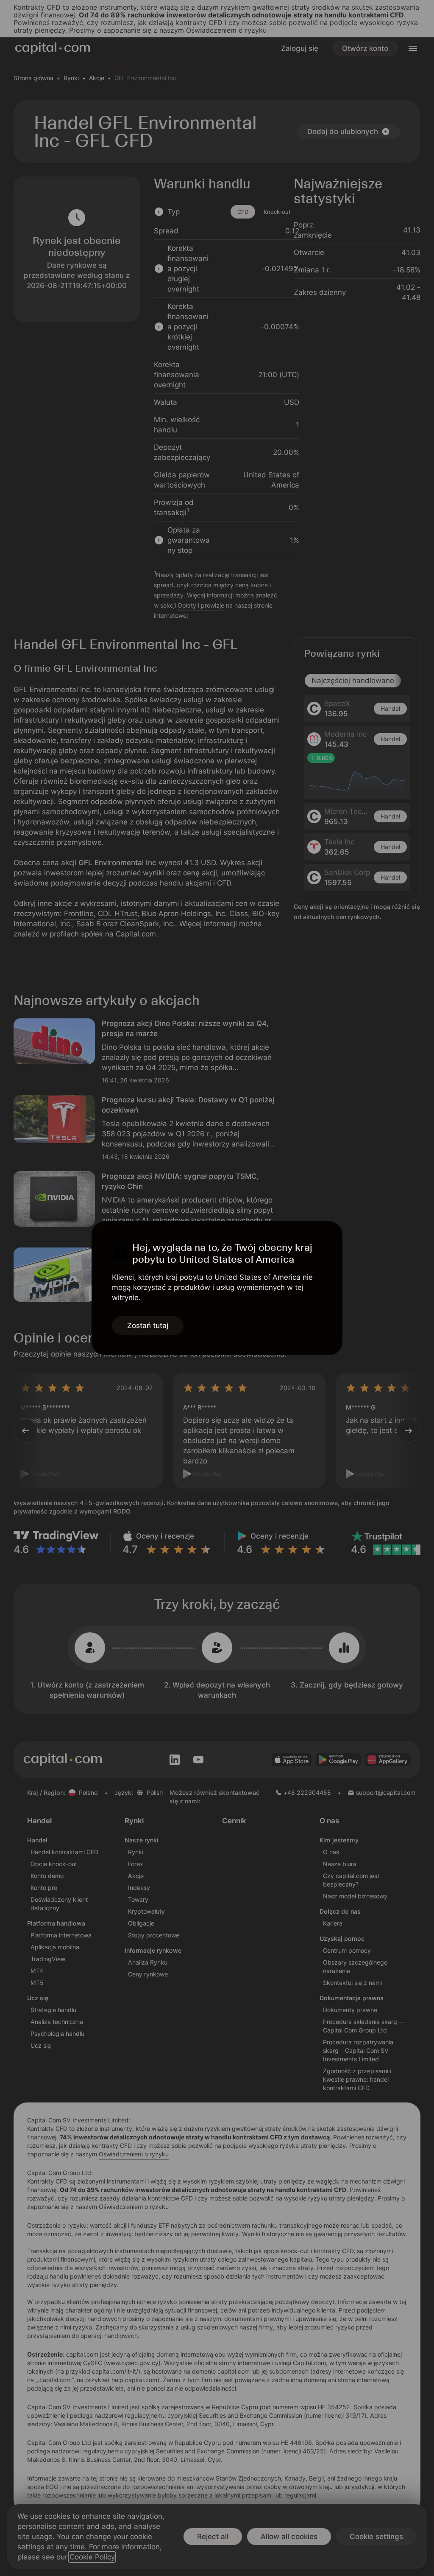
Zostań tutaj (148, 1326)
